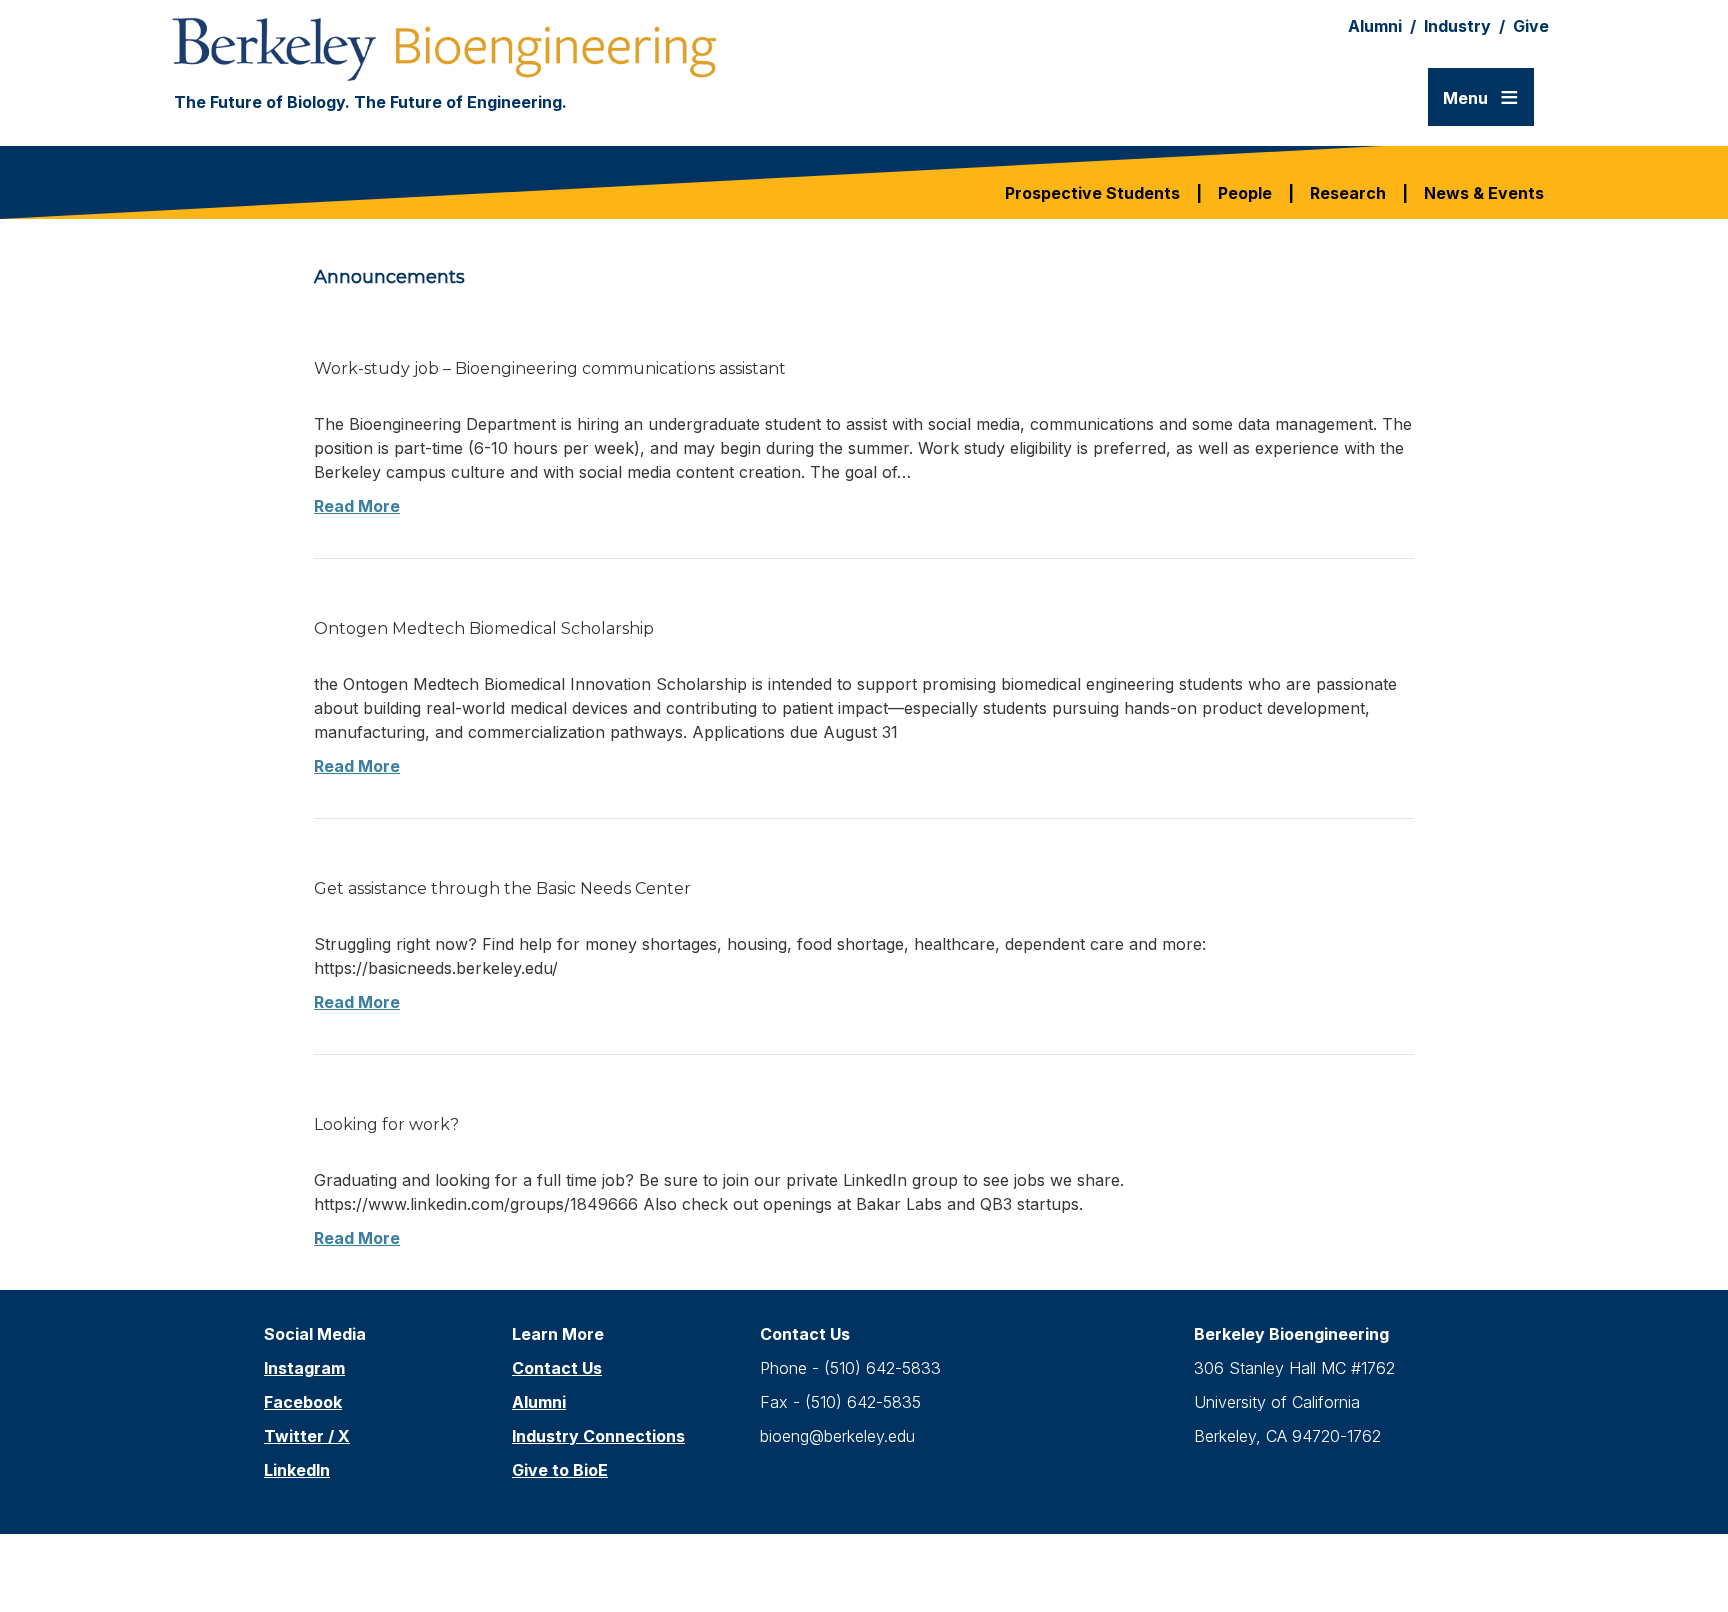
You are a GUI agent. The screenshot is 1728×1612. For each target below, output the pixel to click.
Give (1531, 26)
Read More (357, 506)
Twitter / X (307, 1436)
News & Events (1484, 193)
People (1245, 193)
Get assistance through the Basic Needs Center (502, 888)
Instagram (304, 1368)
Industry (1457, 26)
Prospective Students (1092, 193)
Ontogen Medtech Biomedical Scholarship (484, 628)
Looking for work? (386, 1124)
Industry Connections (598, 1436)
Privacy (1007, 1556)
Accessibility (742, 1556)
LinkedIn (297, 1470)
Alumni (1375, 26)
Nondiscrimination (885, 1556)
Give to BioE (560, 1470)
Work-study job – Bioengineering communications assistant (550, 368)
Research (1348, 193)
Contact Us (557, 1368)
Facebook (303, 1402)
